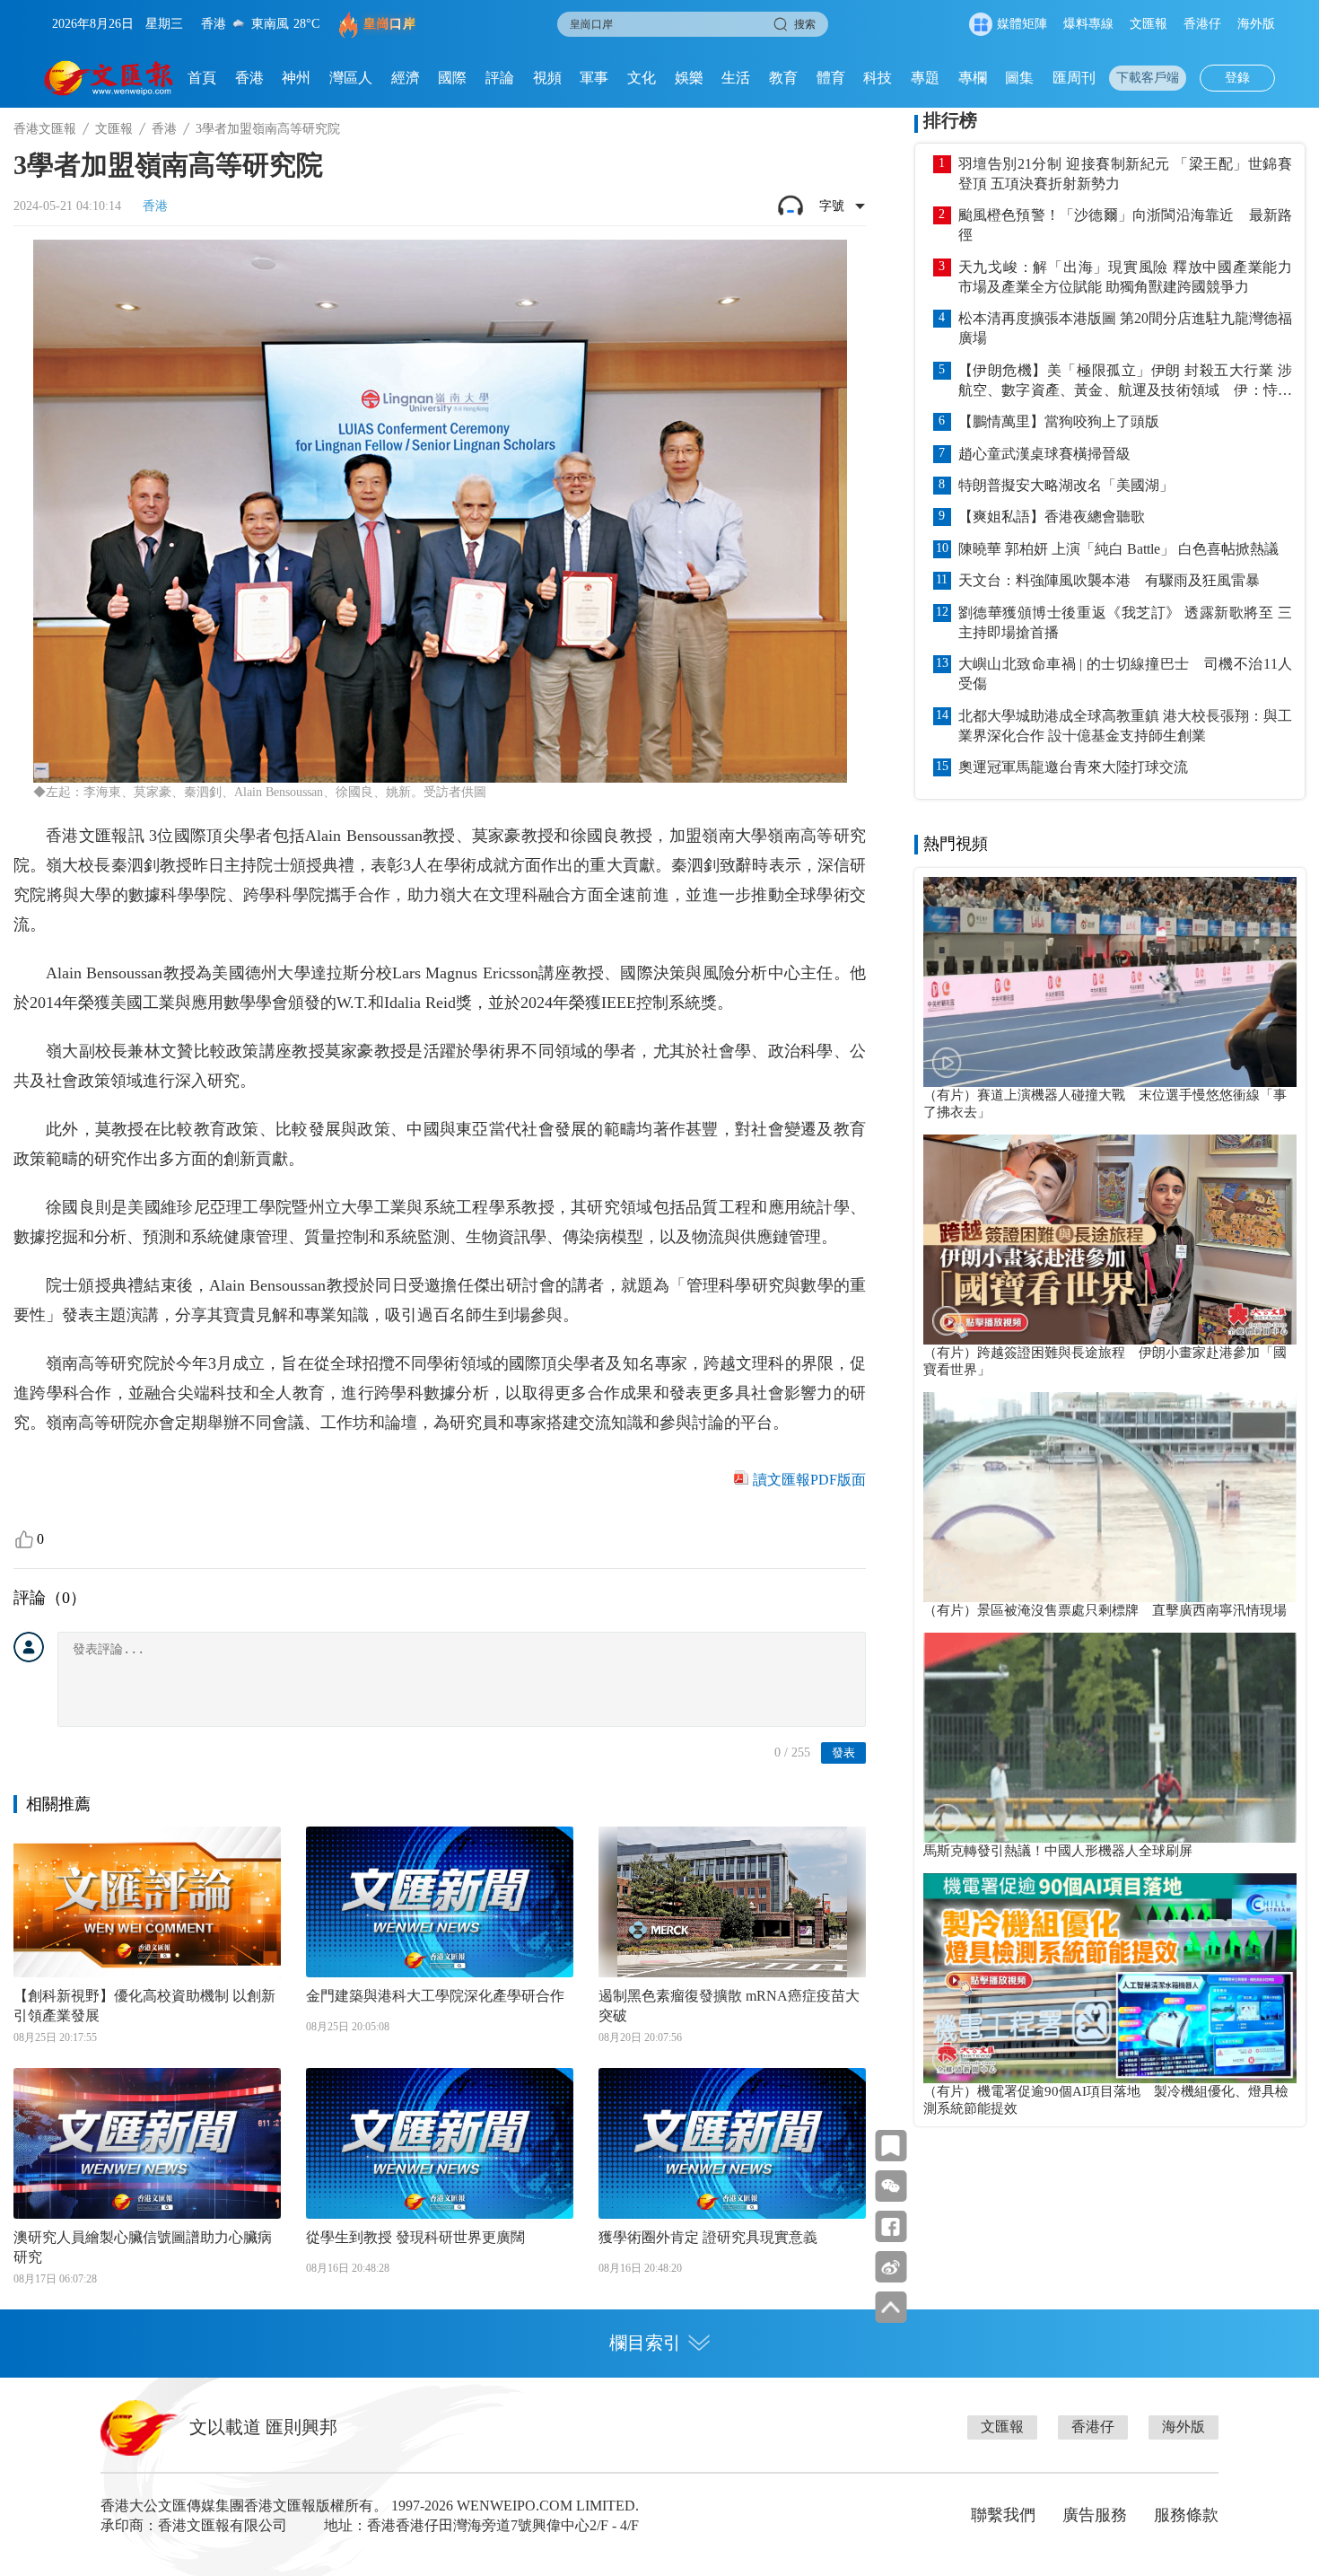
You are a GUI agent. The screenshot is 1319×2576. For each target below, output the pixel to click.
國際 (452, 78)
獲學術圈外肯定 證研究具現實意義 (708, 2237)
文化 (642, 78)
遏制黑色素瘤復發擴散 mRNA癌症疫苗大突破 (729, 2006)
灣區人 (351, 78)
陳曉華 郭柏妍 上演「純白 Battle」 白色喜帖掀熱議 (1118, 549)
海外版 (1256, 24)
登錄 (1237, 78)
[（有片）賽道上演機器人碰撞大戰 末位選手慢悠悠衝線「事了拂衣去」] (1110, 982)
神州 (296, 78)
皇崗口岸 (389, 24)
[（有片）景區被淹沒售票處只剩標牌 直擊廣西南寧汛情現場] (1110, 1497)
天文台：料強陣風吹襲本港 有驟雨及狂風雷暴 (1109, 580)
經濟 (406, 78)
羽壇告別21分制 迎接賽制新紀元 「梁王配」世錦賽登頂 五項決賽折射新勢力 (1125, 174)
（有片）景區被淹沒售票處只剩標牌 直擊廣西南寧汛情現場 (1105, 1610)
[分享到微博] (891, 2267)
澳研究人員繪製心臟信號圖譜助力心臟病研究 (143, 2247)
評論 (500, 78)
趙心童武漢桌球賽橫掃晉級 (1044, 454)
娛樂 (689, 78)
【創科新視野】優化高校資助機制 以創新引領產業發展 (144, 2006)
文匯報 (1149, 24)
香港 (249, 78)
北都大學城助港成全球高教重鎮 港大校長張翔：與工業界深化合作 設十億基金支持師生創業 (1125, 726)
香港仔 (1202, 24)
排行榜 (950, 120)
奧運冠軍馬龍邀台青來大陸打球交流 (1073, 767)
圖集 (1019, 78)
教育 (783, 78)
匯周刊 (1074, 78)
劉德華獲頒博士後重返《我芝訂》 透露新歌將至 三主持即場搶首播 (1125, 622)
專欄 (973, 78)
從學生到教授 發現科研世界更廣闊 (415, 2237)
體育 (831, 78)
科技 (878, 78)
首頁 (202, 78)
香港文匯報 (45, 129)
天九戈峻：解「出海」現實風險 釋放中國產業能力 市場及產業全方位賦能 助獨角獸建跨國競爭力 (1125, 277)
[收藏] (891, 2146)
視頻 (547, 78)
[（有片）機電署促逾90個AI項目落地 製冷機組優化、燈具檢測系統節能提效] (1110, 1978)
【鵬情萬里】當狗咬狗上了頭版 (1059, 421)
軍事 (594, 78)
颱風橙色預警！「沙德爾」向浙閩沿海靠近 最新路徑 (1125, 225)
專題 (925, 78)
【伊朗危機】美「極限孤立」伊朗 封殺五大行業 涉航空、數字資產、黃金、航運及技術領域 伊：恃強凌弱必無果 (1125, 381)
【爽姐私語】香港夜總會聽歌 (1052, 517)
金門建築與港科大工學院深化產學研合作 (435, 1996)
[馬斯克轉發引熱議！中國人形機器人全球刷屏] (1110, 1738)
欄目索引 (645, 2343)
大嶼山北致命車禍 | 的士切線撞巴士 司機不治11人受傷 (1125, 674)
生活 (736, 78)
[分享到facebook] (891, 2226)
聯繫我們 (1003, 2515)
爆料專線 (1088, 24)
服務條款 (1186, 2515)
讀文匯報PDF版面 (809, 1480)
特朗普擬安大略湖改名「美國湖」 (1066, 485)
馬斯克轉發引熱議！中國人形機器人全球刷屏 (1058, 1851)
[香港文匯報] (109, 78)
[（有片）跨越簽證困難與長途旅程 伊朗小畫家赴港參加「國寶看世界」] (1110, 1240)
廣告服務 (1095, 2515)
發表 (843, 1752)
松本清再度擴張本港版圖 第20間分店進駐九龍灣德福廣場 (1125, 328)
